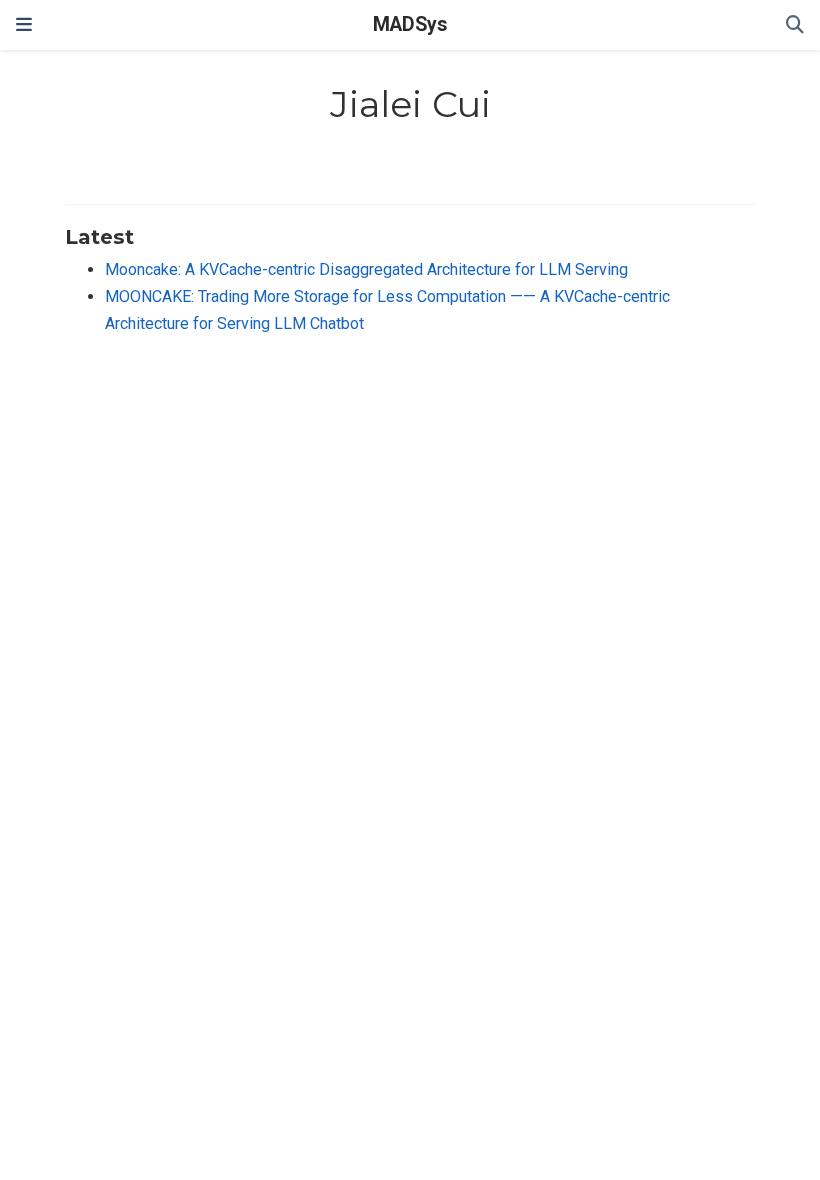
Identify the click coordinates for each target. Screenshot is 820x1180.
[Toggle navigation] (24, 25)
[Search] (795, 25)
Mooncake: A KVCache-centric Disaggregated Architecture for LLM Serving (366, 269)
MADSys (410, 24)
